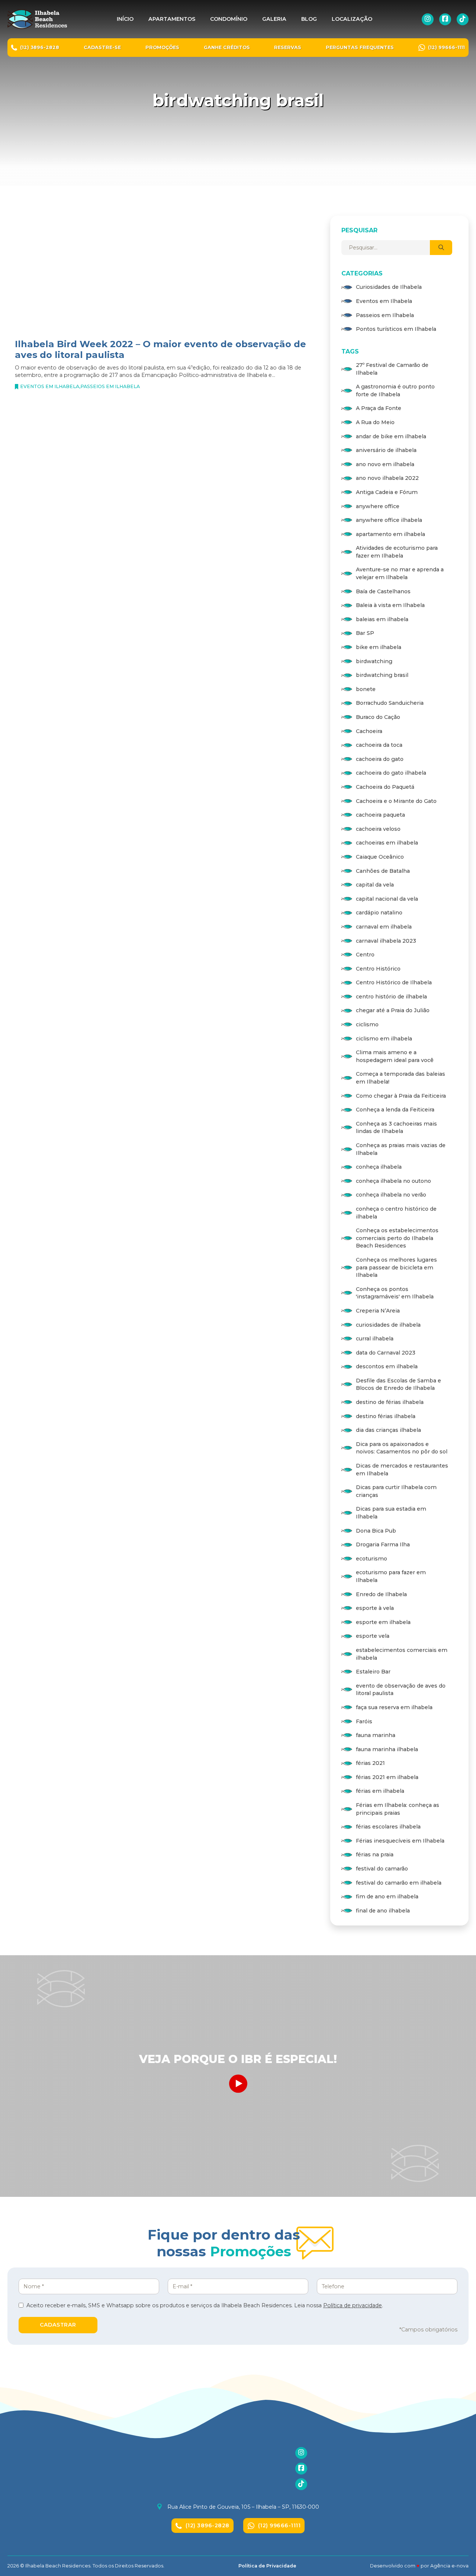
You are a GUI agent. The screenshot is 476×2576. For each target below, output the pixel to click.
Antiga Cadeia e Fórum (387, 492)
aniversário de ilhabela (386, 450)
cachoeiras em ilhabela (387, 843)
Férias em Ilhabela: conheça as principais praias (398, 1809)
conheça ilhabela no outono (393, 1181)
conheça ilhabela (379, 1167)
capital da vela (375, 885)
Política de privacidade (353, 2305)
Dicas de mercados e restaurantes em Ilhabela (402, 1470)
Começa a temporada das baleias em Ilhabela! (401, 1078)
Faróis (364, 1721)
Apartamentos (172, 19)
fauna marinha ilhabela (387, 1749)
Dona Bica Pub (376, 1531)
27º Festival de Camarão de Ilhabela (392, 369)
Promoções (162, 47)
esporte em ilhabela (383, 1622)
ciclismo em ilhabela (384, 1039)
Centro (365, 955)
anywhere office (378, 506)
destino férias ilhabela (386, 1416)
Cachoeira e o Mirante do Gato (396, 801)
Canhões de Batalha (383, 871)
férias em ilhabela (380, 1791)
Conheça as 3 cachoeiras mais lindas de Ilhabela (396, 1128)
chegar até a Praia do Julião (393, 1010)
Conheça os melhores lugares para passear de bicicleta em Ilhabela (396, 1267)
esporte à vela (375, 1608)
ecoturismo (372, 1559)
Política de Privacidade (267, 2566)
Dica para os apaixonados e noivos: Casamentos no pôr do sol (402, 1448)
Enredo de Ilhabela (381, 1594)
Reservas (288, 47)
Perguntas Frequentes (360, 47)
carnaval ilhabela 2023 (386, 941)
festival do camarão (382, 1869)
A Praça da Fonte (379, 408)
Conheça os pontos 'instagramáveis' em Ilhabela (395, 1293)
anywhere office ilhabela (389, 520)
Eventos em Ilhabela (50, 386)
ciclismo (367, 1024)
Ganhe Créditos (227, 47)
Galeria (274, 19)
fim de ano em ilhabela (387, 1897)
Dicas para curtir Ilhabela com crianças (396, 1491)
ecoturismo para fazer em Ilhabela (391, 1576)
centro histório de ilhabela (391, 997)
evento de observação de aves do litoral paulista (401, 1690)
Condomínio (229, 19)
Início (125, 19)
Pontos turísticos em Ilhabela (396, 329)
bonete (366, 689)
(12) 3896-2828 (208, 2525)
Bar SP (365, 633)
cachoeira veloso (378, 829)
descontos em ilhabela (387, 1366)
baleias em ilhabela (382, 619)
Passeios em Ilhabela (110, 386)
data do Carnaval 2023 (386, 1353)
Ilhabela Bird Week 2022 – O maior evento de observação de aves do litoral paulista (160, 349)
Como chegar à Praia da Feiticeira (401, 1096)
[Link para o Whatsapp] (461, 1299)
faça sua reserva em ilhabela (394, 1707)
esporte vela (373, 1636)
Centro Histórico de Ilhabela (394, 982)
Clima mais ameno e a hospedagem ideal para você (395, 1056)
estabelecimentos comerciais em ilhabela (402, 1654)
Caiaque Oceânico (380, 857)
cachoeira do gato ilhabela (391, 773)
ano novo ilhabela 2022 (387, 478)
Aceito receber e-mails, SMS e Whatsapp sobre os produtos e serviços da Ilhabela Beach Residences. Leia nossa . (205, 2305)
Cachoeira (369, 731)
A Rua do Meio (375, 422)
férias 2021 (370, 1763)
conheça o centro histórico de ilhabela (396, 1213)
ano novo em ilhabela (385, 464)
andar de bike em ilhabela (391, 436)
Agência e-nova (449, 2566)
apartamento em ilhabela (390, 534)
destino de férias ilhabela (390, 1402)
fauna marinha (376, 1735)
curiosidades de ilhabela (388, 1325)
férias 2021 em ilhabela (387, 1777)
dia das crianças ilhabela (388, 1430)
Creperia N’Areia (378, 1311)
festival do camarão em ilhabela (399, 1883)
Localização (352, 19)
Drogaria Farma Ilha (383, 1544)
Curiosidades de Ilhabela (389, 287)
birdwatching (374, 661)
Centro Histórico (378, 969)
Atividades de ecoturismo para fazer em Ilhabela (397, 552)
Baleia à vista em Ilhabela (390, 605)
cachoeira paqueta (380, 815)
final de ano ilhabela (383, 1911)
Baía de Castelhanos (383, 591)
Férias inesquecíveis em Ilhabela (400, 1841)
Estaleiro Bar (373, 1672)
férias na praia (375, 1854)
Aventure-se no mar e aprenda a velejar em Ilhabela (400, 573)
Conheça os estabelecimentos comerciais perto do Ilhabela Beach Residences (397, 1238)
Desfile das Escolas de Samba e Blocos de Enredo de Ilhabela (398, 1384)
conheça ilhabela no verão (391, 1195)
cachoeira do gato (380, 759)
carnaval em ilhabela (384, 927)
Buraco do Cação (378, 717)
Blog (309, 19)
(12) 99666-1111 (279, 2525)
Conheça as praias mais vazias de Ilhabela (401, 1149)
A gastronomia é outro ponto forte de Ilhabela (395, 390)
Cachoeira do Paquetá (385, 787)
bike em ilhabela (379, 647)
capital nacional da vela (387, 899)
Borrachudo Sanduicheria (390, 703)
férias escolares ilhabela (388, 1827)
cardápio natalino (379, 913)
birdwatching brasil (382, 675)
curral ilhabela (375, 1339)
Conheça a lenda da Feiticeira (395, 1110)
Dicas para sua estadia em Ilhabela (391, 1513)
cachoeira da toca (379, 745)
